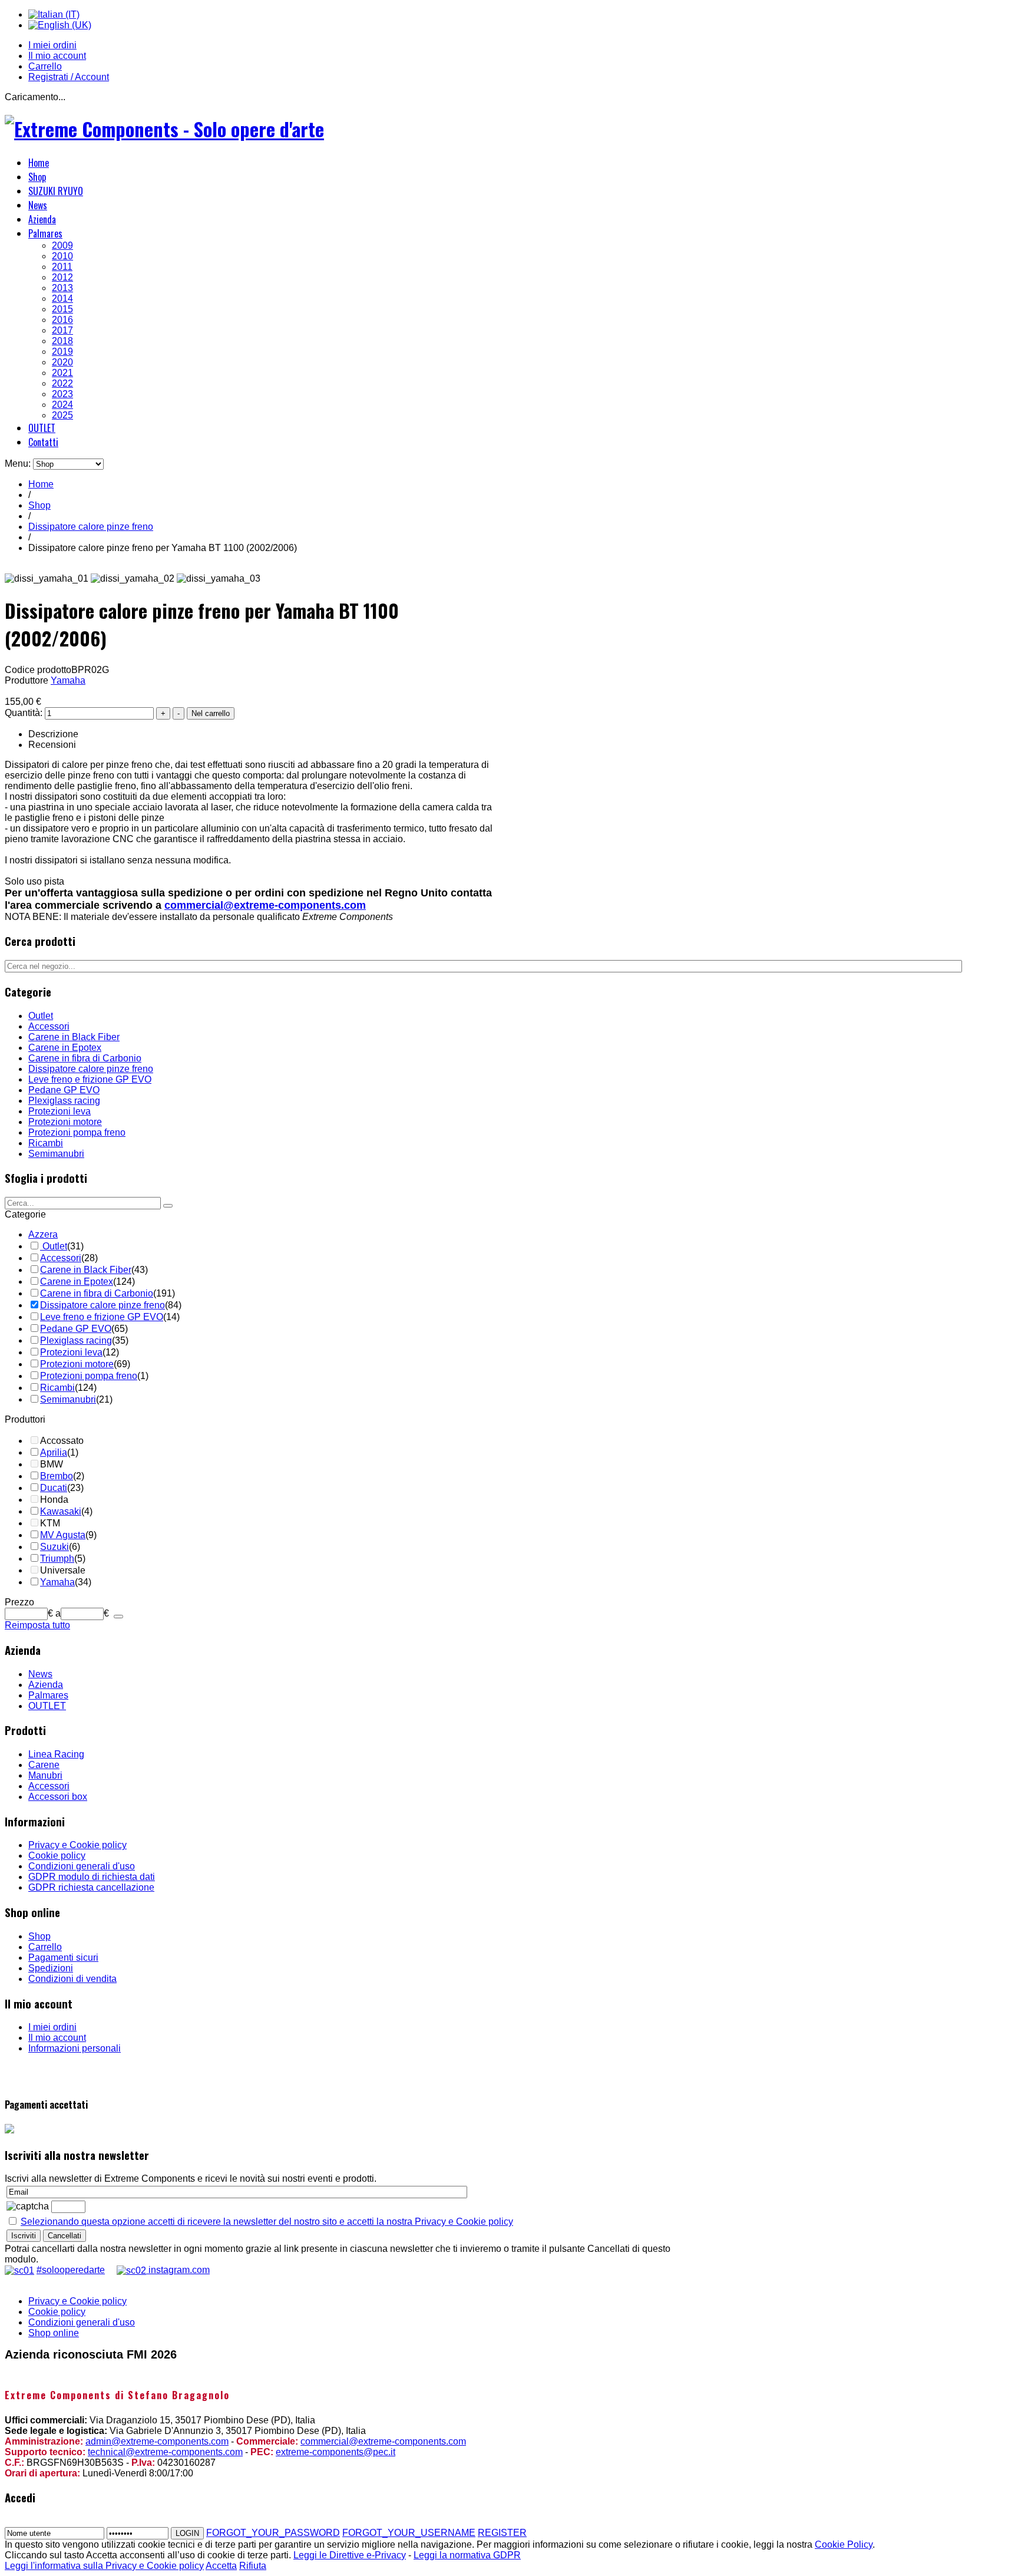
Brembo (57, 1476)
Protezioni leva (60, 1111)
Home (39, 163)
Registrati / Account (69, 77)
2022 (62, 383)
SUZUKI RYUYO (56, 191)
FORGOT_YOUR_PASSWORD (273, 2533)
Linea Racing (56, 1754)
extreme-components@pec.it (336, 2452)
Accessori (49, 1026)
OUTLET (42, 428)
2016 (62, 320)
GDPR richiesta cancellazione (91, 1887)
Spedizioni (51, 1968)
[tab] (105, 1215)
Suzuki (54, 1547)
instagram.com (178, 2270)
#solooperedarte (71, 2270)
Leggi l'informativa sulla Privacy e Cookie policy (104, 2566)
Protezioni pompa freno (77, 1132)
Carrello (45, 66)
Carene (44, 1765)
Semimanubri (56, 1154)
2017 (62, 330)
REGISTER (502, 2533)
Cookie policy (57, 1856)
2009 (62, 245)
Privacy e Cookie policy (77, 1845)
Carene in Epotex (65, 1048)
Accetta (221, 2566)
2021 (62, 373)
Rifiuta (253, 2566)
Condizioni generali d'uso (82, 1866)
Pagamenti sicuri (63, 1957)
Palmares (45, 233)
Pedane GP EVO (64, 1090)
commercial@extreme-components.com (265, 905)
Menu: (19, 464)
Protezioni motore (65, 1122)
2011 (62, 267)
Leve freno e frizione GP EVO (90, 1079)
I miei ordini (52, 45)
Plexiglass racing (64, 1101)
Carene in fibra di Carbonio (85, 1058)
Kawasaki (61, 1511)
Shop (37, 177)
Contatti (43, 442)
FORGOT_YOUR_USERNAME (409, 2533)
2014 (62, 299)
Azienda (42, 219)
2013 (62, 288)
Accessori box (58, 1797)
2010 (62, 256)
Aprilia (54, 1452)
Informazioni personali (75, 2048)
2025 (62, 415)
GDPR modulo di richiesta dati (92, 1877)
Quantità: (25, 713)
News (38, 205)
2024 (62, 405)
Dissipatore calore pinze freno (91, 527)
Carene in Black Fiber (74, 1037)
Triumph (57, 1559)
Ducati (54, 1488)
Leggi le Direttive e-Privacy (350, 2555)
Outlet (41, 1016)
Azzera (43, 1234)
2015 (62, 309)
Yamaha (68, 680)
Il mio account (57, 56)
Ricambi (46, 1143)
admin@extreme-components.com (157, 2441)
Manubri (45, 1775)
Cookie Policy (844, 2544)
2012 (62, 277)
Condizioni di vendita (72, 1979)
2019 (62, 352)
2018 (62, 341)
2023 (62, 394)
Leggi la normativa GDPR (467, 2555)
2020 (62, 362)
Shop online (54, 2333)
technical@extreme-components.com (165, 2452)
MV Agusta (63, 1535)
